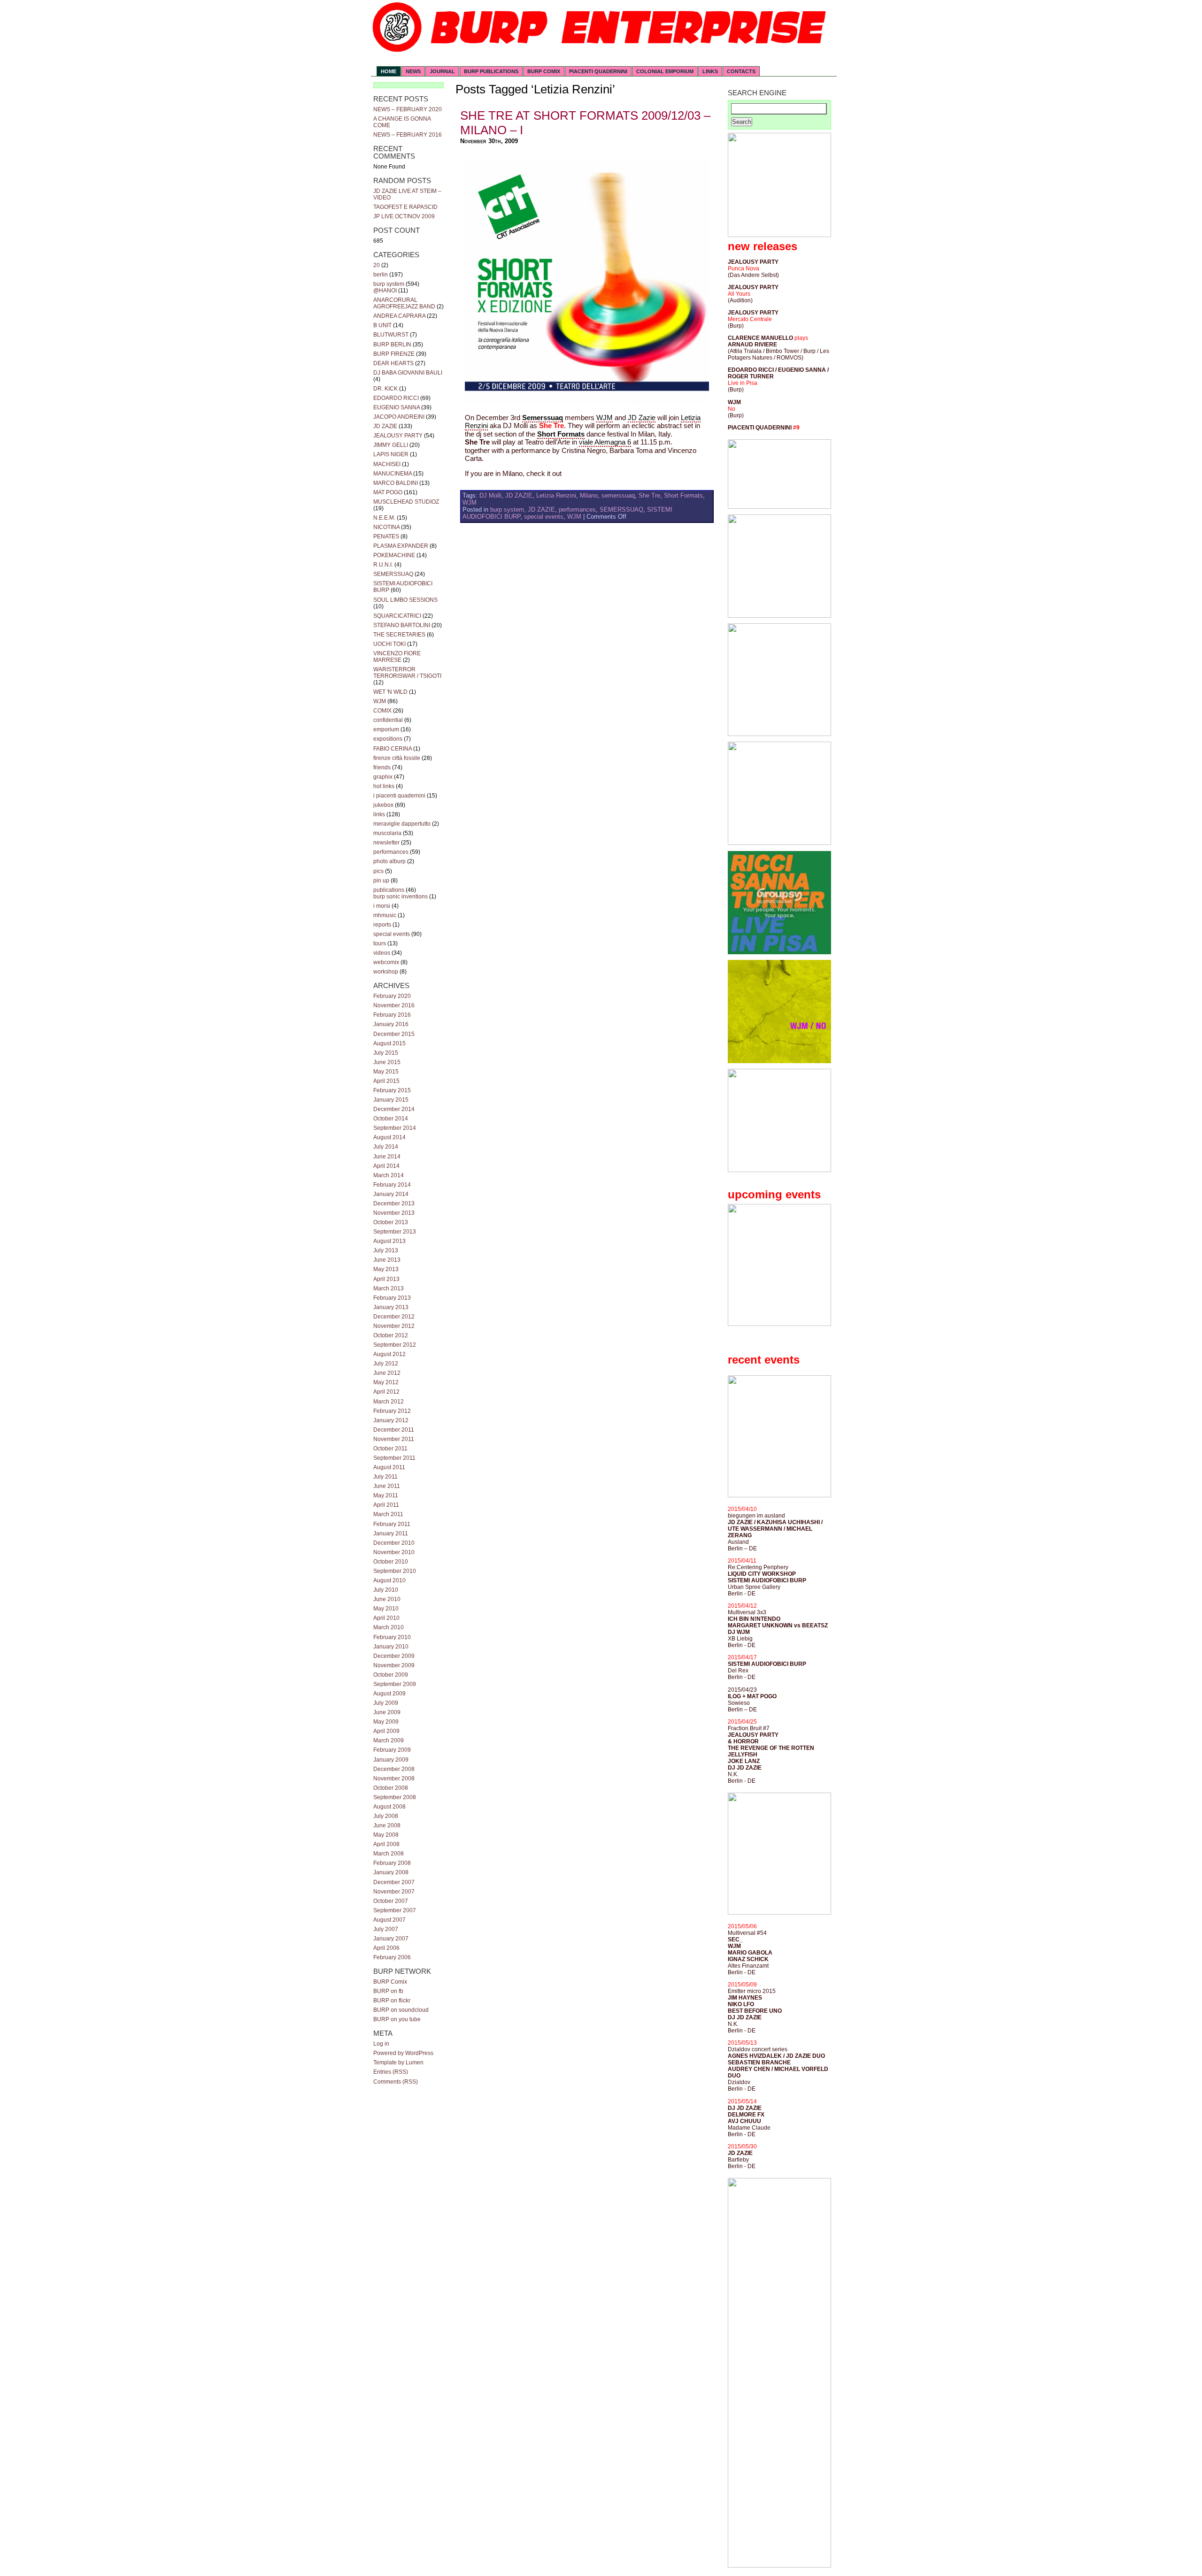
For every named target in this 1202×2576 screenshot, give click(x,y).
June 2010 (387, 1599)
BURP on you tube (397, 2019)
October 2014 (391, 1119)
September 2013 (395, 1232)
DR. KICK (385, 389)
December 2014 (394, 1109)
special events (392, 934)
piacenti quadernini (598, 71)
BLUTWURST (391, 335)
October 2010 (391, 1562)
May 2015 (386, 1072)
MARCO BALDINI (396, 483)
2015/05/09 (742, 1985)
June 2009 (387, 1712)
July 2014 (386, 1147)
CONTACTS (741, 71)
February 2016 (392, 1015)
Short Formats (683, 495)
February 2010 (392, 1637)
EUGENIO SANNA (397, 407)
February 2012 (392, 1411)
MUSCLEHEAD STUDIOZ (406, 502)
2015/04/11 (742, 1561)
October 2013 (391, 1222)
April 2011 (386, 1505)
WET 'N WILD (390, 692)
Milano (589, 495)
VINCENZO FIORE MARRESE (397, 657)
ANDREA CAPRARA (399, 316)
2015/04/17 (742, 1657)
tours (380, 943)
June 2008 (387, 1825)
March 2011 (388, 1514)
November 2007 (394, 1892)
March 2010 (389, 1627)
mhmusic (385, 915)
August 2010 (389, 1580)
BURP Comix (390, 1982)
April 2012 (386, 1392)
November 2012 (394, 1326)
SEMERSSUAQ (393, 574)
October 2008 (391, 1788)
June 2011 (387, 1486)
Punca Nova (744, 268)
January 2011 (391, 1533)
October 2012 (391, 1335)
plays (801, 338)
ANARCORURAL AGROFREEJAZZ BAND (404, 303)
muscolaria (387, 833)
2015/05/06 (742, 1926)
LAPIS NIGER (391, 454)
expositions (388, 739)
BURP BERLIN (392, 345)
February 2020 (392, 996)
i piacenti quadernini (399, 796)
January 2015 (391, 1100)
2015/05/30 (742, 2147)
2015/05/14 (742, 2101)
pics (378, 871)
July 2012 (386, 1364)
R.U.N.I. (383, 565)
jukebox (383, 805)
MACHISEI (387, 464)
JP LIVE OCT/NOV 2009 (404, 216)
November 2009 (394, 1665)
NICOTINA (386, 527)
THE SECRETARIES (399, 635)
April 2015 (386, 1081)
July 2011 (385, 1477)
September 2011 (394, 1458)
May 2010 (386, 1609)
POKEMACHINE (394, 555)
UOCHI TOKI (389, 644)
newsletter (386, 843)
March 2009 (389, 1740)
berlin (381, 275)
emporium (386, 729)
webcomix (386, 962)
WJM (380, 701)
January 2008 (391, 1872)
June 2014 (387, 1157)
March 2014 (389, 1175)
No (732, 409)
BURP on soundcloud (401, 2010)
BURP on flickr (392, 2001)
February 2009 (392, 1750)
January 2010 (391, 1647)
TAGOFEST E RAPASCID (405, 207)
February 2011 (392, 1524)
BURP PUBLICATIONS (491, 71)
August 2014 (389, 1137)
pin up (381, 881)
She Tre (649, 495)
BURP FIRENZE (394, 354)
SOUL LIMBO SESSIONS (405, 600)
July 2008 (386, 1816)
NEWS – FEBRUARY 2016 (408, 135)
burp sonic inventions (401, 897)
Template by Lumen (398, 2062)
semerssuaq (618, 495)
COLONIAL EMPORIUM (665, 71)
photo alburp (389, 861)
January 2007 (391, 1939)
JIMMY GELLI (391, 445)
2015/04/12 (742, 1606)
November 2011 (394, 1439)
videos (382, 953)
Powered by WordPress (403, 2053)
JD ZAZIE (385, 426)
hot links (384, 786)
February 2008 (392, 1863)
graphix (383, 777)
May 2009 (386, 1722)
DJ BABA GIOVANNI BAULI (408, 373)
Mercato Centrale (750, 319)
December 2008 (394, 1769)
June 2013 (387, 1260)
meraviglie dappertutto (402, 824)
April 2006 (386, 1948)
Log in (381, 2044)
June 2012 (387, 1373)
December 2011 (394, 1430)
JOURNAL (442, 71)
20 (377, 265)
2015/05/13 (742, 2043)
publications (389, 890)
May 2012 (386, 1382)
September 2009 (395, 1684)
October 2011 (390, 1449)
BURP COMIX (544, 71)
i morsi (382, 906)
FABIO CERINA (393, 749)
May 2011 (386, 1495)
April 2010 (386, 1618)
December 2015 (394, 1034)
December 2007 (394, 1882)
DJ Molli (490, 495)
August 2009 (389, 1694)
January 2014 (391, 1194)
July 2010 (386, 1590)
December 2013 (394, 1204)
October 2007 (391, 1901)
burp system (389, 284)
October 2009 (391, 1675)
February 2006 (392, 1957)
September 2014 (395, 1128)
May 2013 (386, 1269)
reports (382, 925)
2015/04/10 (742, 1509)
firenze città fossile (397, 758)
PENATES (386, 537)
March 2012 (389, 1402)
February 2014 (392, 1185)
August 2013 (389, 1241)
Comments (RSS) (396, 2082)
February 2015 (392, 1090)
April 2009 (386, 1731)
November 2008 (394, 1779)
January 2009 (391, 1760)
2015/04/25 (742, 1722)
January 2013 (391, 1307)
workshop (386, 972)
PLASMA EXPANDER (401, 546)
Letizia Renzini (556, 495)
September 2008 (395, 1797)
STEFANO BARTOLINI (402, 625)
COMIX (382, 711)
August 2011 (389, 1467)
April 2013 (386, 1279)
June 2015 (387, 1062)
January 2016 (391, 1024)
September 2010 (395, 1571)
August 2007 (389, 1920)
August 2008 (389, 1807)
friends (382, 767)
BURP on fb (388, 1991)
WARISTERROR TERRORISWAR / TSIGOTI (407, 673)
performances (391, 852)
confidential (388, 720)
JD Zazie (642, 418)
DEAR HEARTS (393, 363)
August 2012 (389, 1354)
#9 (796, 428)
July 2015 (386, 1053)
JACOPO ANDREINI (399, 417)
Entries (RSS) (391, 2072)
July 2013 (386, 1250)
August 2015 (389, 1043)
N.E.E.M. (384, 518)
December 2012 (394, 1317)
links (379, 814)
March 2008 (389, 1854)
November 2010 (394, 1552)
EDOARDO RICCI (396, 398)
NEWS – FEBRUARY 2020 (408, 109)
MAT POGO (388, 492)
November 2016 (394, 1005)
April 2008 (386, 1844)
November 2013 (394, 1213)
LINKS (710, 71)
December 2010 (394, 1543)
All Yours (739, 294)
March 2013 (389, 1288)
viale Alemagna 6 (605, 442)
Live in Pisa (743, 383)
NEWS (413, 71)
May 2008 (386, 1835)
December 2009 (394, 1656)
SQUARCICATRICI (397, 616)
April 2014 (386, 1166)
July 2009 (386, 1703)
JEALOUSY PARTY (398, 436)
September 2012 (395, 1345)
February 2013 (392, 1298)
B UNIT (382, 325)
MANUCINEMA (393, 474)
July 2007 (386, 1929)
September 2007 (395, 1910)
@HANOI (385, 291)
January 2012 (391, 1420)
